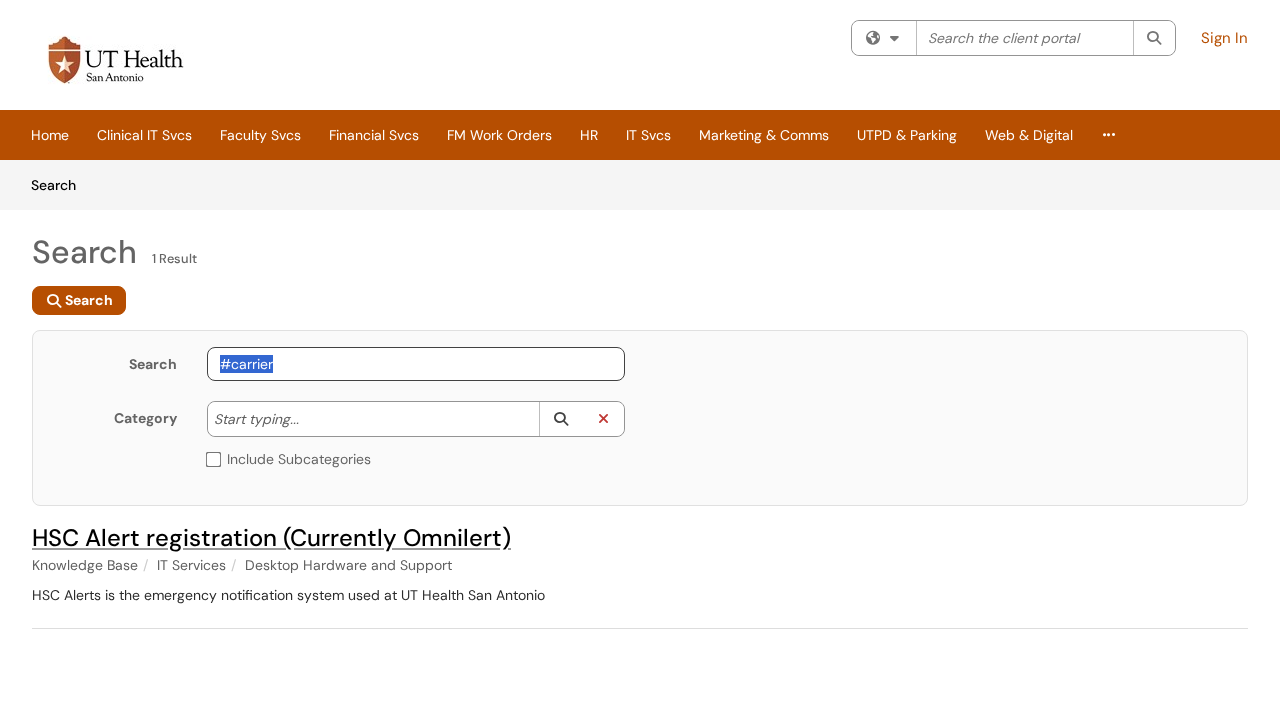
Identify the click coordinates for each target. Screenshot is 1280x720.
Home (50, 135)
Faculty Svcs (260, 135)
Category (145, 418)
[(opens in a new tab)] (116, 60)
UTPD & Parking (907, 135)
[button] (560, 419)
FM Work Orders (499, 135)
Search (60, 184)
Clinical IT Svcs (144, 135)
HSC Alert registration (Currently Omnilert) (271, 537)
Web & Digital (1029, 135)
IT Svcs (648, 135)
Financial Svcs (374, 135)
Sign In (1224, 38)
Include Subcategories (299, 459)
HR (589, 135)
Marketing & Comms (764, 135)
